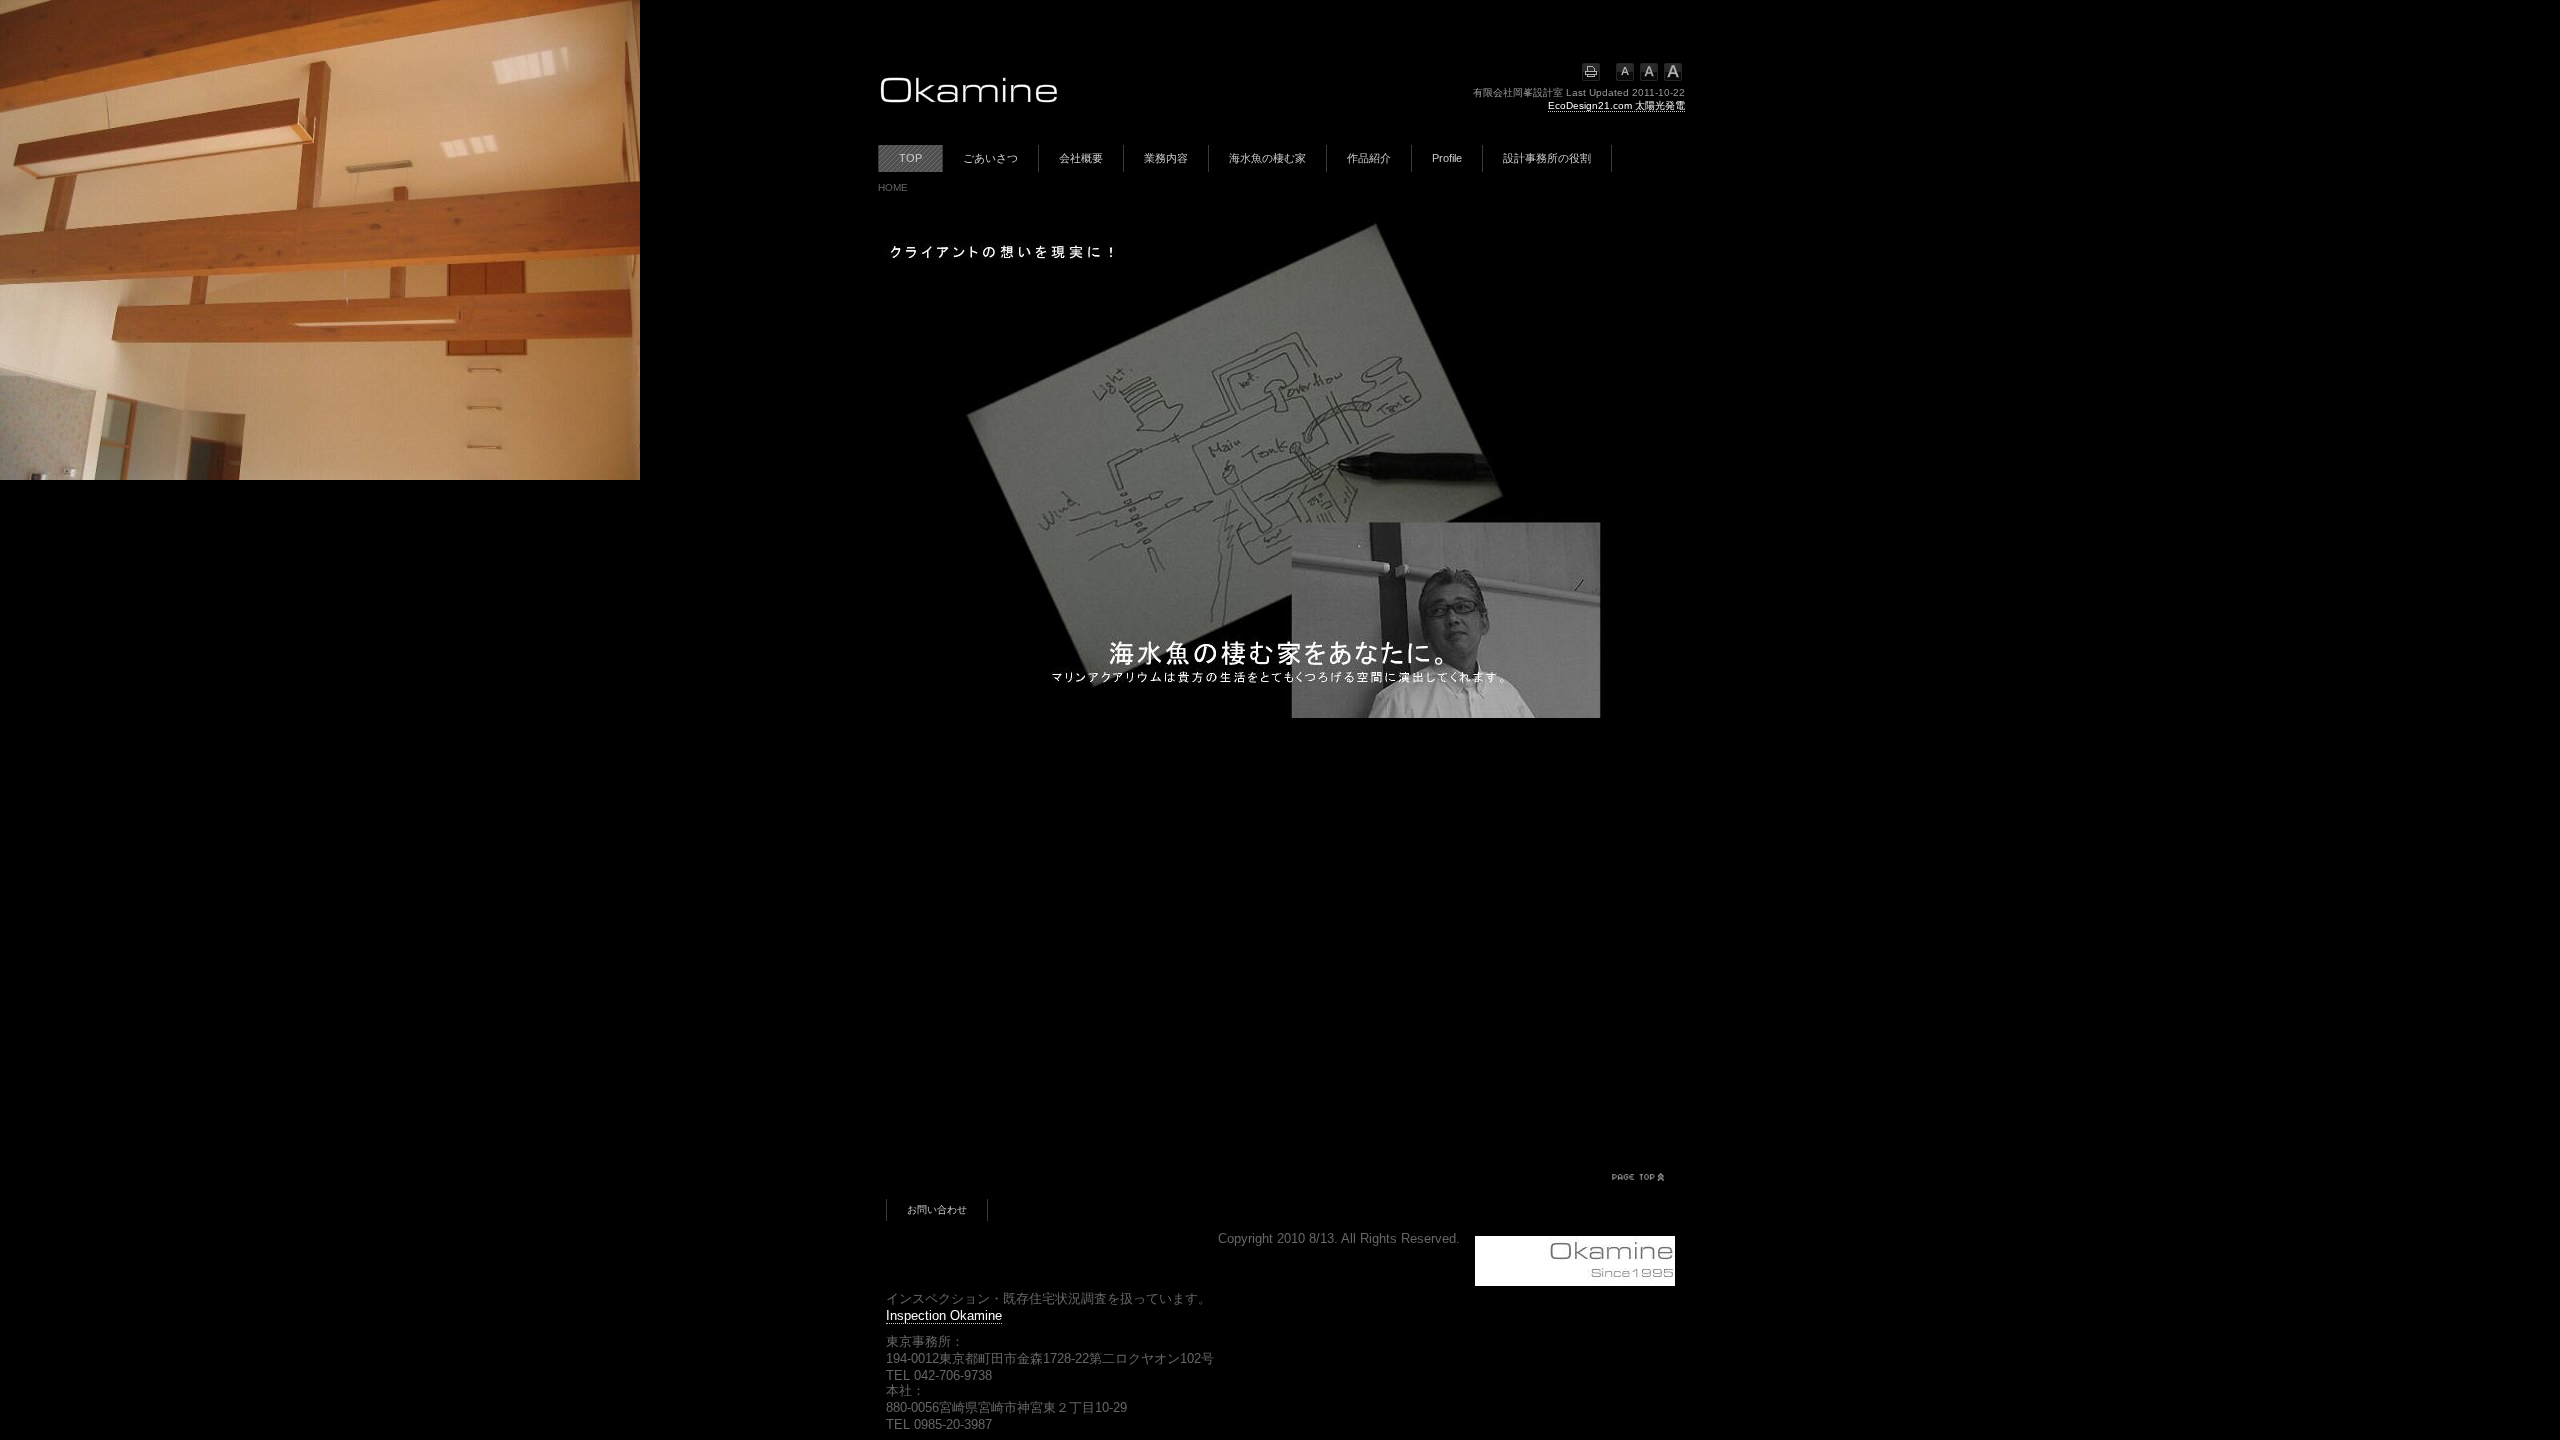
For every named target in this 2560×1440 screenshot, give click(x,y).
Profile (1447, 158)
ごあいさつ (990, 158)
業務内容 (1166, 158)
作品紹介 (1369, 158)
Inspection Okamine (944, 1315)
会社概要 (1081, 158)
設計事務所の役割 (1547, 158)
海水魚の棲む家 (1267, 158)
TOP (910, 158)
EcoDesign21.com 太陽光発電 (1616, 105)
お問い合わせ (937, 1209)
